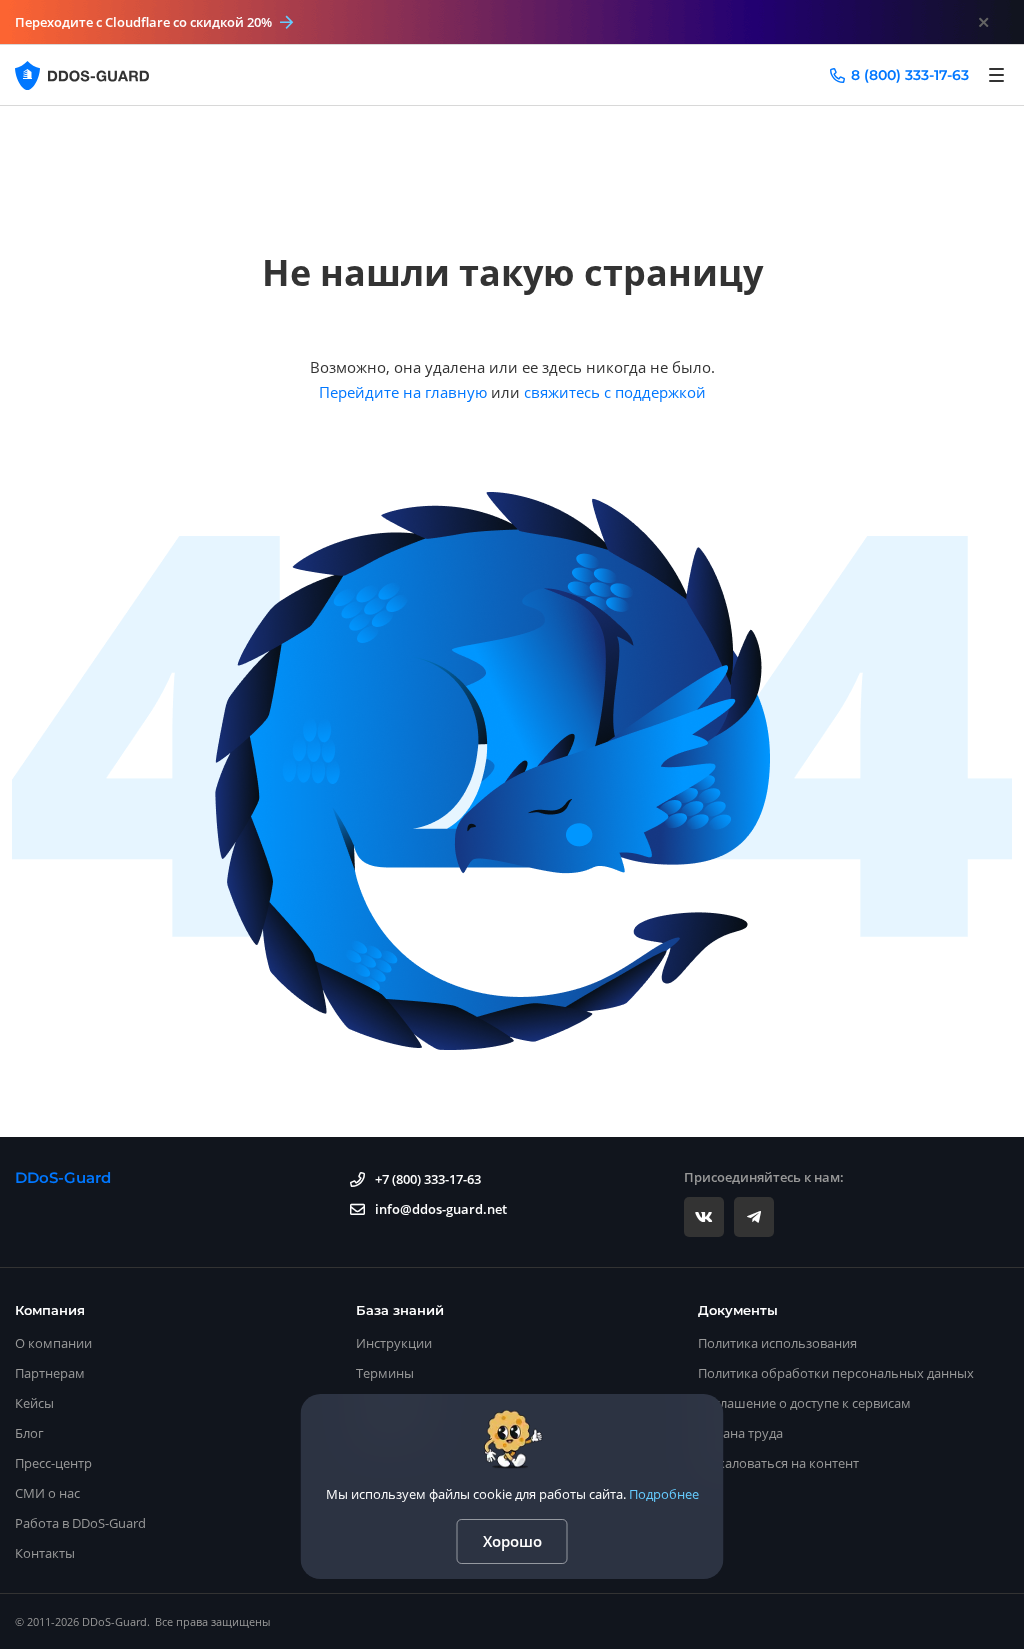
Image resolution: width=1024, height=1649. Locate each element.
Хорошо (512, 1541)
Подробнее (664, 1494)
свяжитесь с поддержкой (615, 392)
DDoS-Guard (63, 1177)
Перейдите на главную (403, 392)
